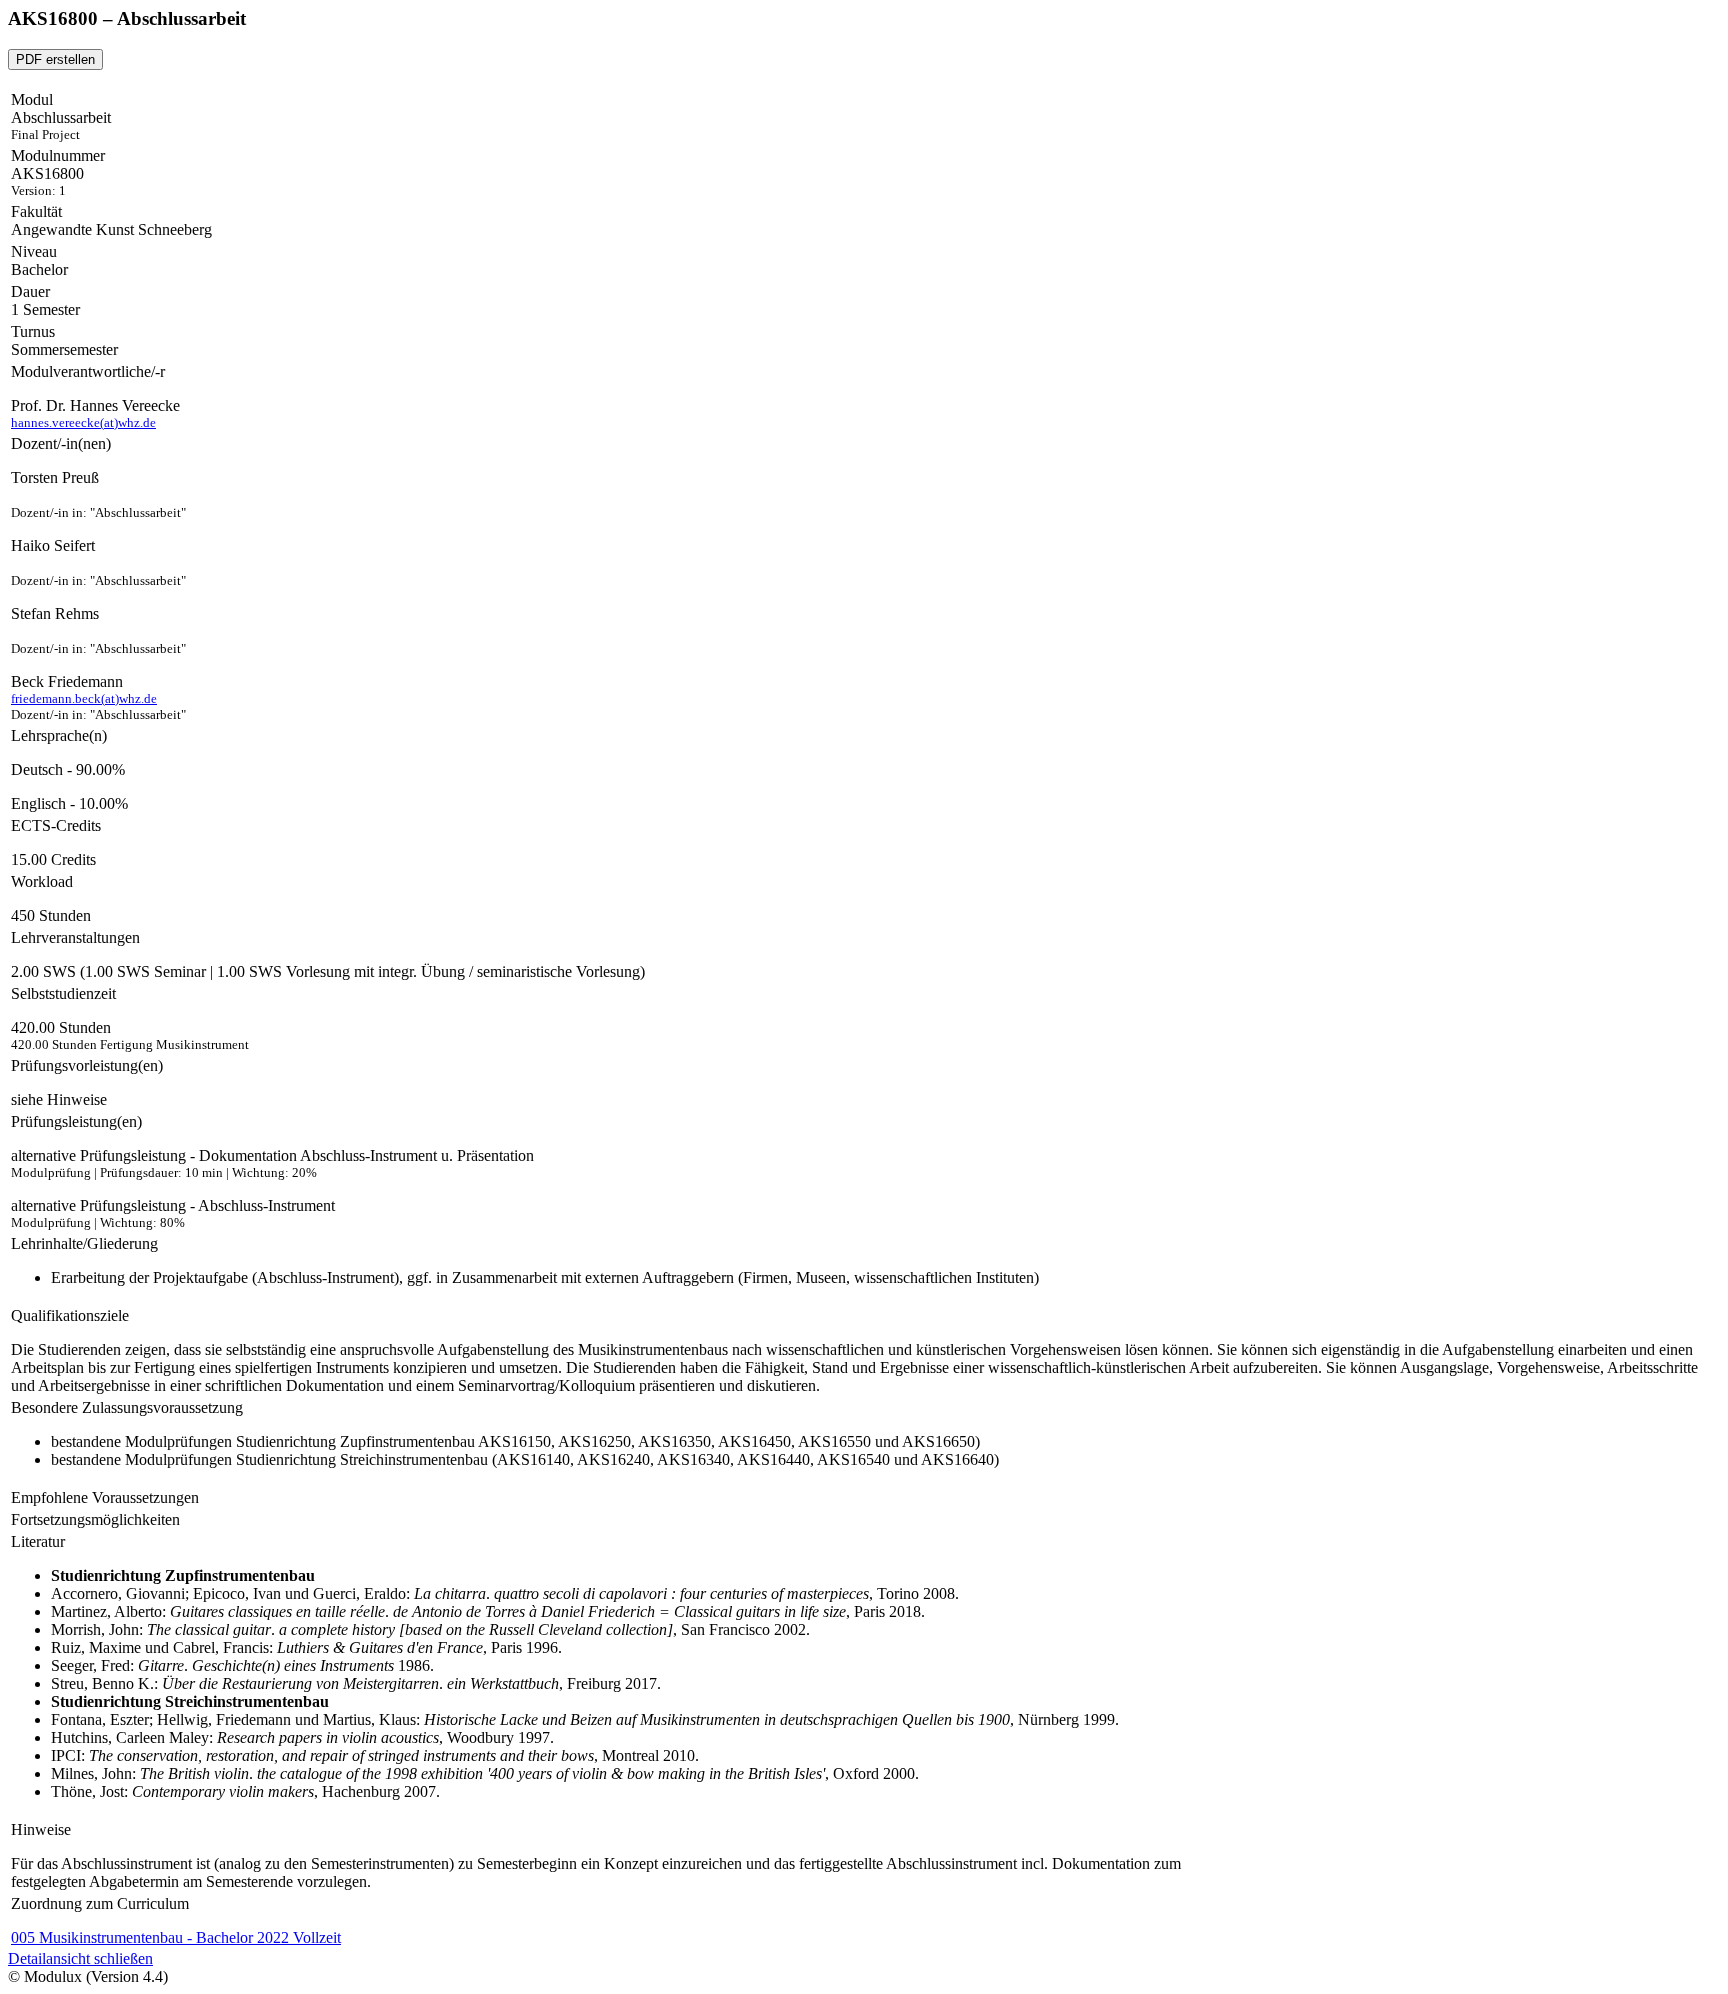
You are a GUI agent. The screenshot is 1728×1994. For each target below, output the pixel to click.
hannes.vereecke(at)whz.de (83, 422)
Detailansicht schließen (80, 1958)
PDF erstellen (55, 59)
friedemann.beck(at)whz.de (84, 698)
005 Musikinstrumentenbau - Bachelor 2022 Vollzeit (176, 1937)
